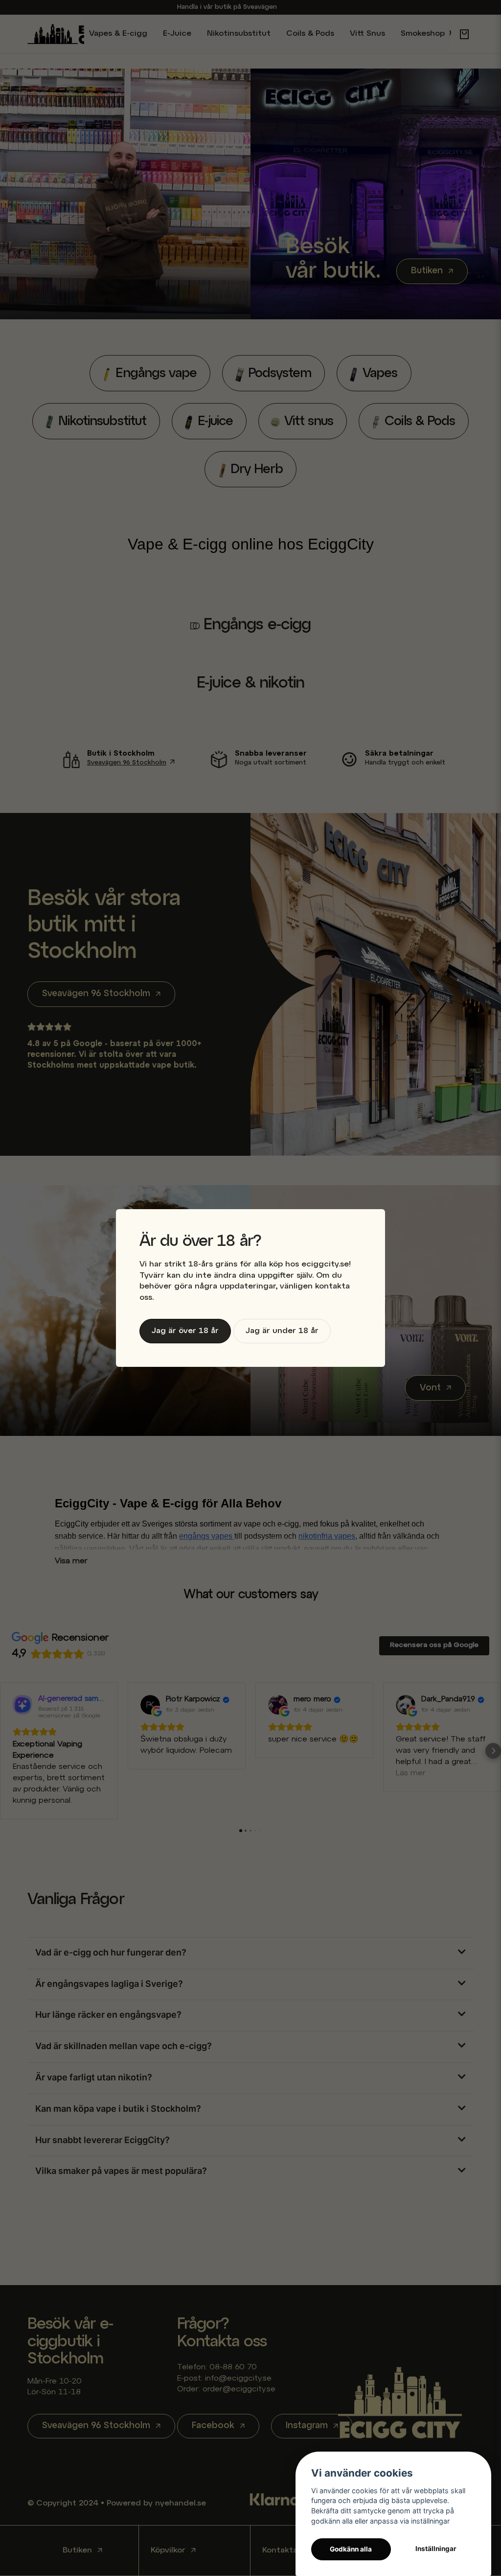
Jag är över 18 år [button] (185, 1331)
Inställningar (436, 2549)
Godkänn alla (351, 2549)
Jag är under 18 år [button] (282, 1331)
